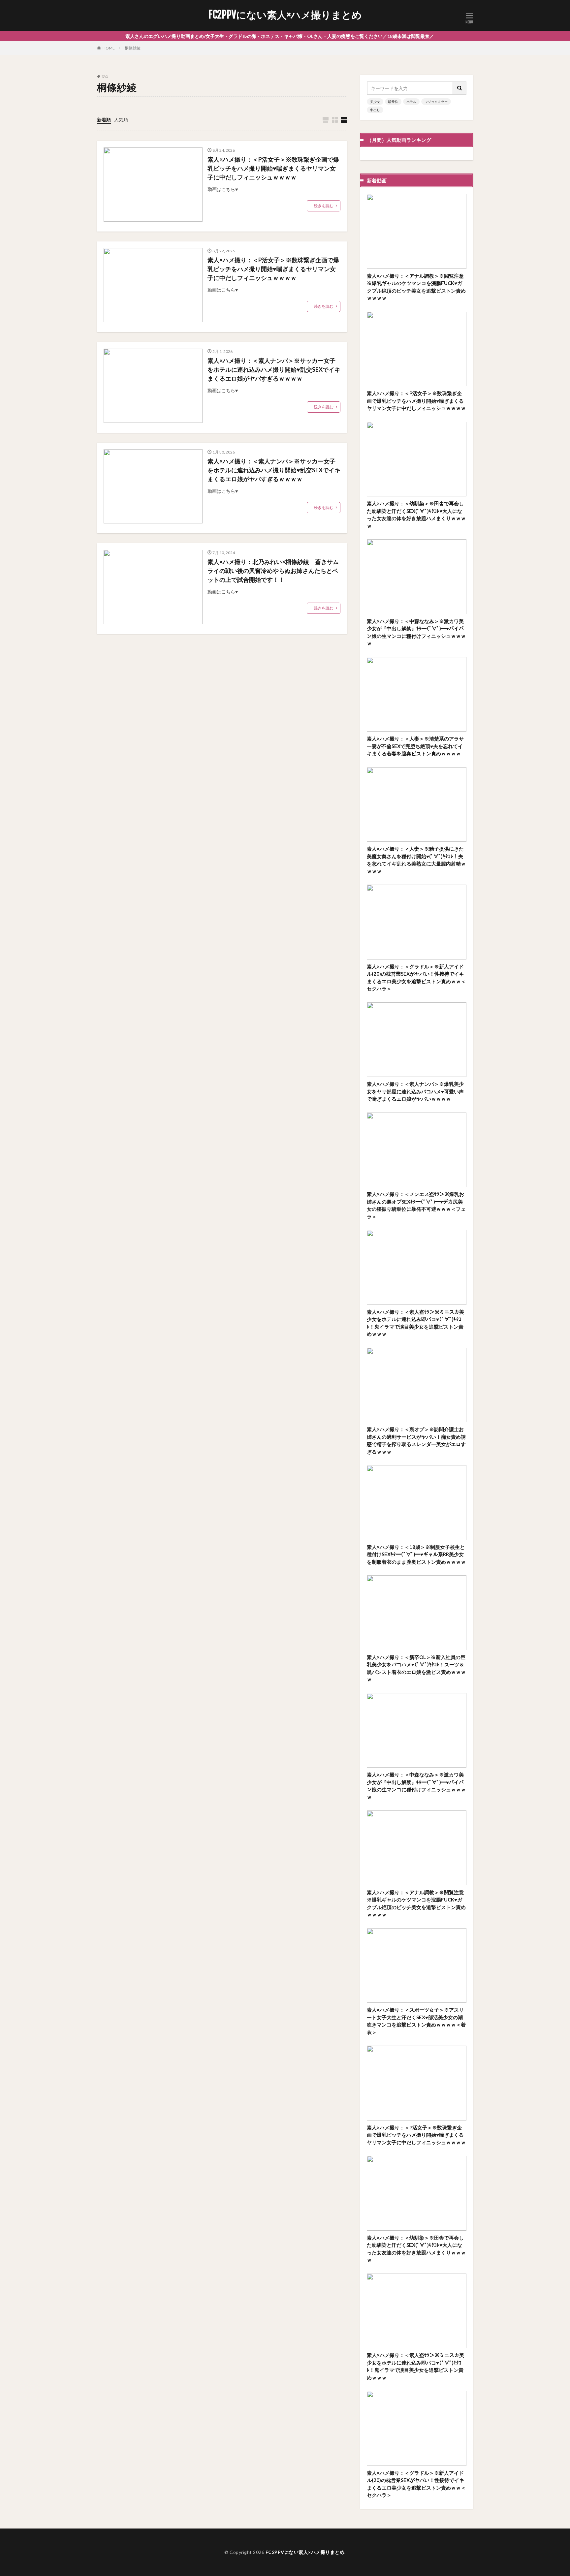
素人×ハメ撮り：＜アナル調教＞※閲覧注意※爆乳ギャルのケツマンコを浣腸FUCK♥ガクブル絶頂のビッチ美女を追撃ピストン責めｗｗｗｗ (416, 287)
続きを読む (324, 206)
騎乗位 (393, 102)
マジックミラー (436, 102)
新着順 (104, 120)
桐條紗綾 (133, 48)
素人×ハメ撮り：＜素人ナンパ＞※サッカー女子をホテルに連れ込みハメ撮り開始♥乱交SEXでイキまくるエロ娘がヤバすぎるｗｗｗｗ (274, 369)
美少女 (375, 102)
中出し (375, 110)
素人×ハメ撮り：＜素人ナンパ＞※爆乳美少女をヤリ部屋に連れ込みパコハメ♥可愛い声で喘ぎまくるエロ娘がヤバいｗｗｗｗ (415, 1091)
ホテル (411, 102)
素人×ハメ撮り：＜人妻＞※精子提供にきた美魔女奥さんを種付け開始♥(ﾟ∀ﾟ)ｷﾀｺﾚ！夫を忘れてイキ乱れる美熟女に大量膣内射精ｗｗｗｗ (416, 860)
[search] (460, 88)
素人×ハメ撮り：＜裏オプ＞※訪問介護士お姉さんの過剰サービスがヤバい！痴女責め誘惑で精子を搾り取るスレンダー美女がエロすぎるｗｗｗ (416, 1440)
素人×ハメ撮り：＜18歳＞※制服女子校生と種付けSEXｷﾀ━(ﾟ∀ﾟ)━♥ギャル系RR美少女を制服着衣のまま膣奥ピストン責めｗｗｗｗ (416, 1554)
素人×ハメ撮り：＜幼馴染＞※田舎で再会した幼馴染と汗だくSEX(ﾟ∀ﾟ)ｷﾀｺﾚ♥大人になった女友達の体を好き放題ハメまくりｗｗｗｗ (416, 515)
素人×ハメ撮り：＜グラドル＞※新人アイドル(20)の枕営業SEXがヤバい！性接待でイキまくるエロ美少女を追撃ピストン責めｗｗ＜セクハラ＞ (416, 978)
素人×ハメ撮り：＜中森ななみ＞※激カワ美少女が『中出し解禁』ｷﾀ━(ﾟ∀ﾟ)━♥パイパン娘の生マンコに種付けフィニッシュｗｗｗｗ (416, 632)
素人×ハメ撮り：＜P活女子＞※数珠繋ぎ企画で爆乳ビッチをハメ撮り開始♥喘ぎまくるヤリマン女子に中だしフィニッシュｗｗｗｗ (273, 168)
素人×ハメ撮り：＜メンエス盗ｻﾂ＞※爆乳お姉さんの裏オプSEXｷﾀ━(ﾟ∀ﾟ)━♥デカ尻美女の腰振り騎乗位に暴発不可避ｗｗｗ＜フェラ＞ (416, 1205)
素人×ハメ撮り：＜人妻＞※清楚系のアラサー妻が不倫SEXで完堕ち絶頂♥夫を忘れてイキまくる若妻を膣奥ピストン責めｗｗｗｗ (415, 746)
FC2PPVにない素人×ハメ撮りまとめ (285, 15)
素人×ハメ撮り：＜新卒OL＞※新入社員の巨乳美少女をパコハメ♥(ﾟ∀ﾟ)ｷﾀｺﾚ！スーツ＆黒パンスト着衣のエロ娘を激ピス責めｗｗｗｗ (416, 1668)
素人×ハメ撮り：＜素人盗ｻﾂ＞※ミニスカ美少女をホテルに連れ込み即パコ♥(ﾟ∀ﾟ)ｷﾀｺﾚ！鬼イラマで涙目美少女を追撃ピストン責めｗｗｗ (415, 1323)
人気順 (121, 120)
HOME (109, 48)
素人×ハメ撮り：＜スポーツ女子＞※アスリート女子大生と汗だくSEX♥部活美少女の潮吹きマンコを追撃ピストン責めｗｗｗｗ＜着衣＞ (416, 2021)
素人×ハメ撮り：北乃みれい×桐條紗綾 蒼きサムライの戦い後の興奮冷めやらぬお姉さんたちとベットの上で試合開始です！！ (273, 571)
